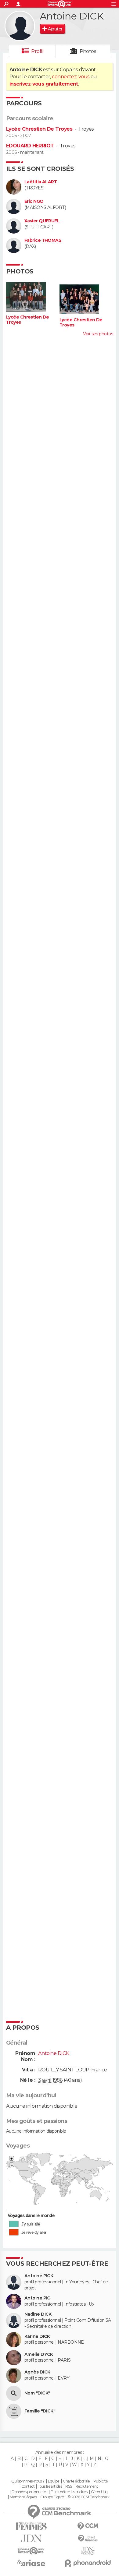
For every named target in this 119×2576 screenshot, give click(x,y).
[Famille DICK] (14, 2411)
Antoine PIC (37, 2298)
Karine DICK (37, 2336)
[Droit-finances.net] (88, 2539)
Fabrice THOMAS (43, 240)
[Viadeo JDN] (88, 2551)
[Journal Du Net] (31, 2538)
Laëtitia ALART (41, 182)
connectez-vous (71, 77)
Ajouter (55, 29)
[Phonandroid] (88, 2563)
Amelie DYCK (39, 2354)
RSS (69, 2486)
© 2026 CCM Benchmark (88, 2497)
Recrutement (87, 2486)
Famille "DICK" (40, 2411)
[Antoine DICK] (20, 26)
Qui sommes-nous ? (28, 2481)
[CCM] (88, 2526)
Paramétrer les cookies (69, 2492)
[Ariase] (31, 2563)
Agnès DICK (37, 2372)
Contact (28, 2486)
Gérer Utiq (99, 2492)
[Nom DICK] (14, 2393)
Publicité (101, 2481)
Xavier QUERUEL (42, 221)
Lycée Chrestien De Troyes (39, 129)
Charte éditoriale (76, 2481)
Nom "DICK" (37, 2393)
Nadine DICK (38, 2314)
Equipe (54, 2481)
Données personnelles (29, 2492)
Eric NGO (34, 201)
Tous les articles (50, 2486)
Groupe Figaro (52, 2497)
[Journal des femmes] (31, 2526)
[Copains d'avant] (31, 2551)
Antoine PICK (39, 2276)
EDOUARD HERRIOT (30, 146)
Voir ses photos (98, 334)
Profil (37, 51)
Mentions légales (23, 2497)
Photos (88, 51)
